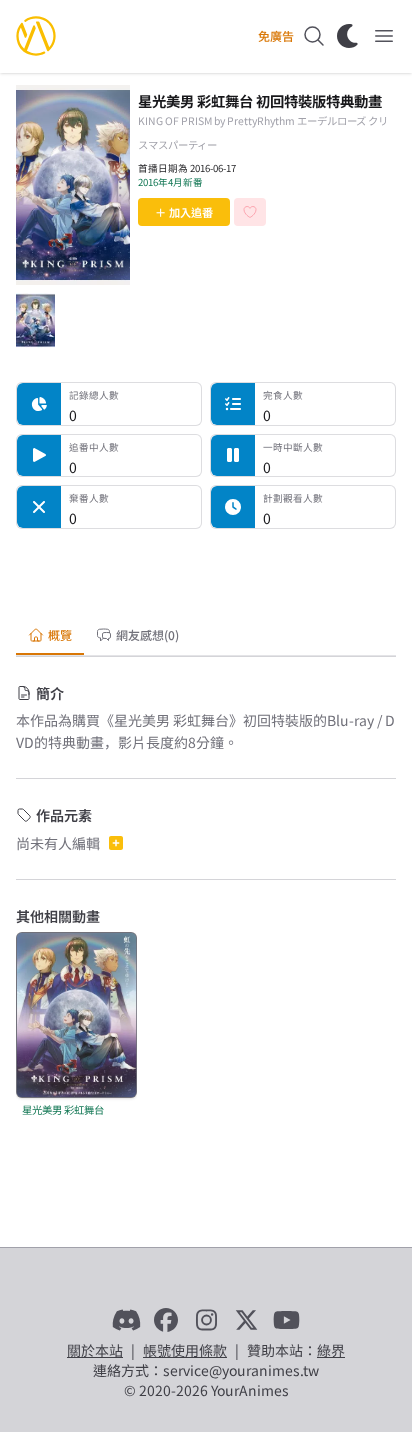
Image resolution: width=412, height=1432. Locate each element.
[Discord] (126, 1320)
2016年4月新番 (170, 182)
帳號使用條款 (185, 1350)
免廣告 (276, 36)
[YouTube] (286, 1320)
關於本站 (95, 1350)
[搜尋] (314, 36)
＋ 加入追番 (184, 212)
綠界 (331, 1350)
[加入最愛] (250, 212)
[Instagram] (206, 1320)
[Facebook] (166, 1320)
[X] (246, 1320)
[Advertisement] (206, 570)
